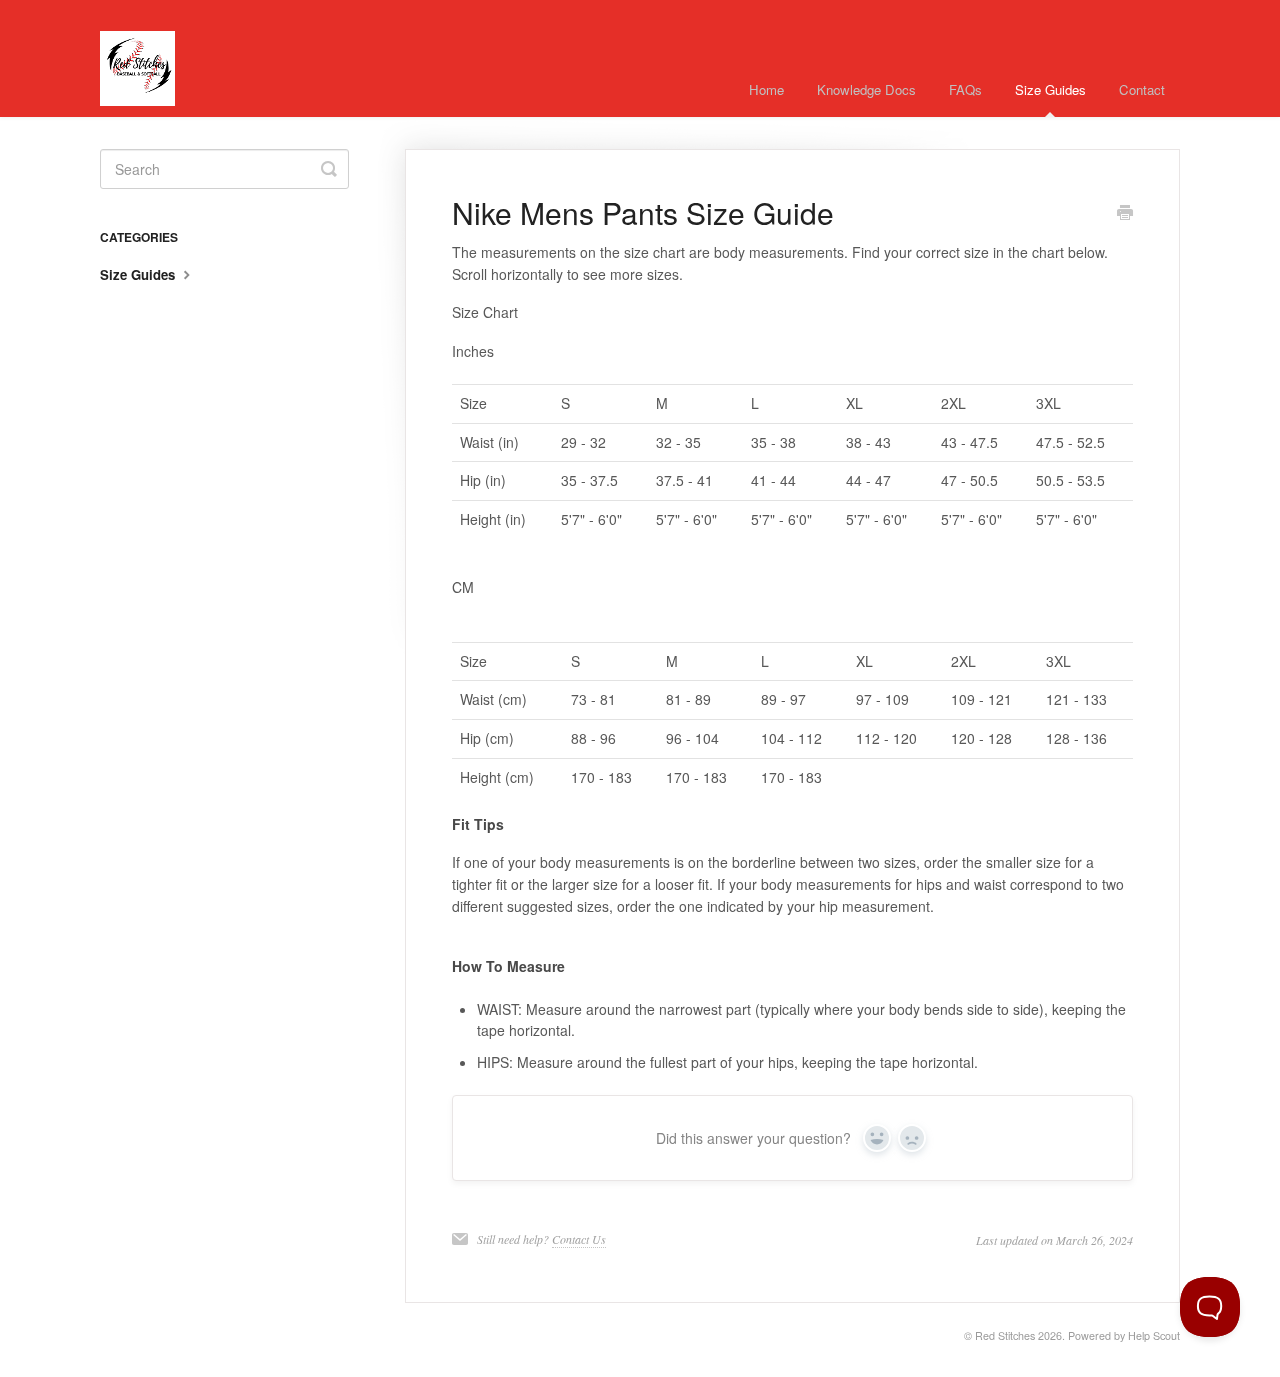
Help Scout (1154, 1335)
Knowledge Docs (866, 89)
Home (766, 89)
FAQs (965, 89)
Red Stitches (1005, 1335)
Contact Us (579, 1239)
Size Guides (1050, 89)
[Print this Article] (1125, 214)
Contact (1142, 89)
